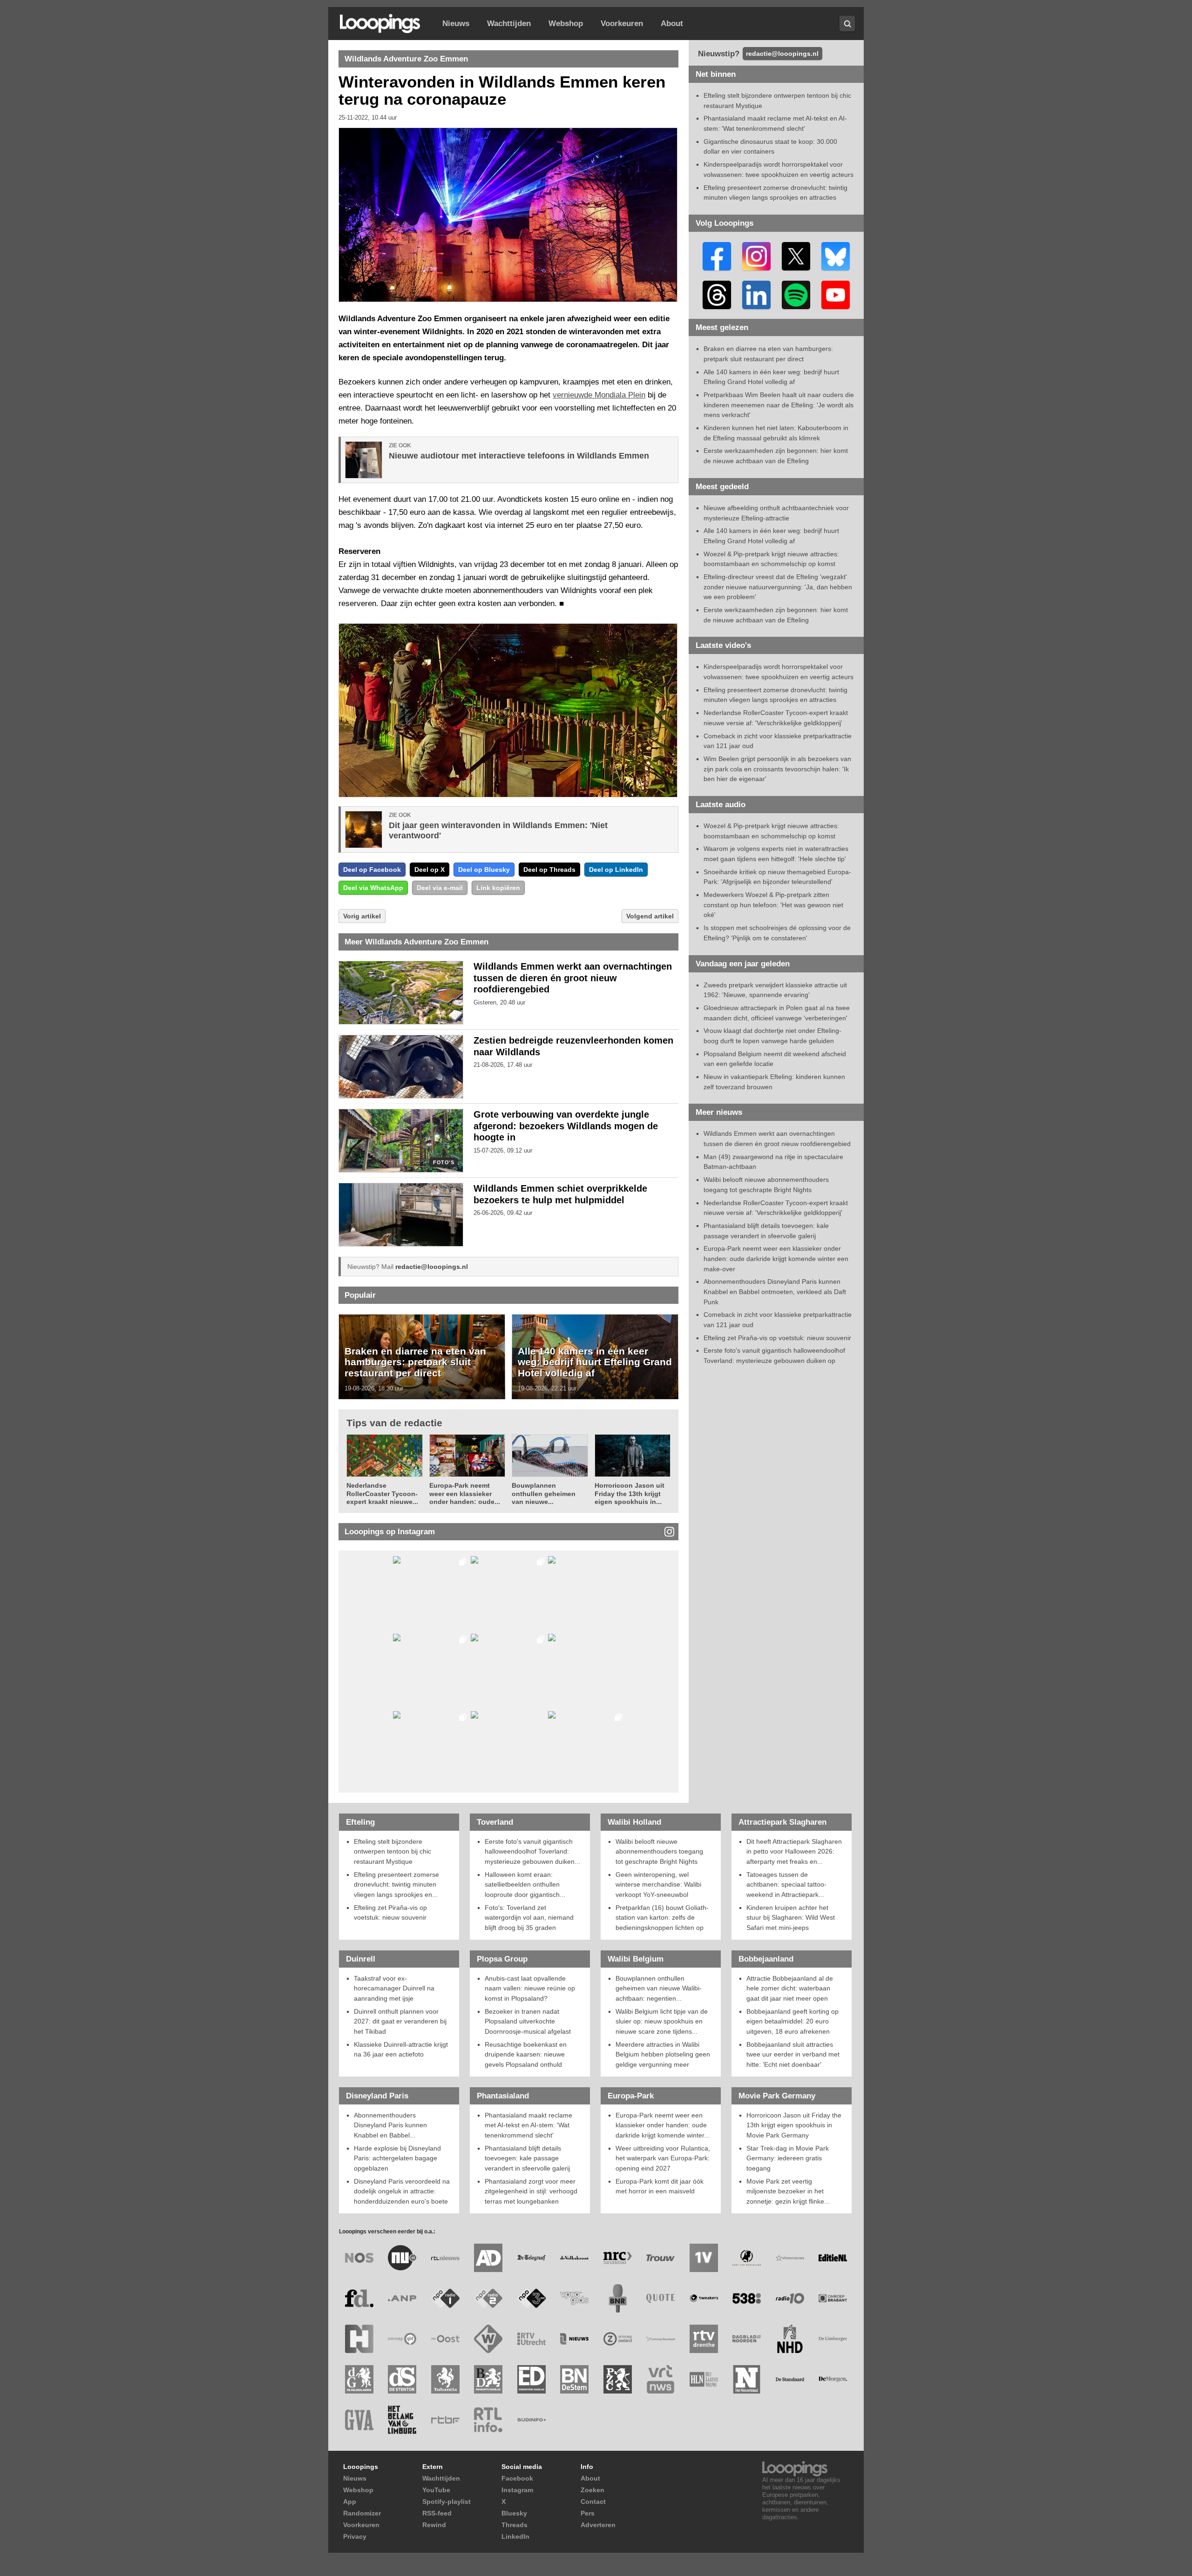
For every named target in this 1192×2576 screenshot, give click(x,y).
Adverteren (598, 2525)
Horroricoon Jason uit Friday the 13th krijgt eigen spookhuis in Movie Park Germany (794, 2125)
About (672, 24)
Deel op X (430, 870)
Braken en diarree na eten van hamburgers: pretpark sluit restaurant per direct (415, 1362)
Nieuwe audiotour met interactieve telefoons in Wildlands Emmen (519, 456)
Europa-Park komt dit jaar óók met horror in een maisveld (660, 2186)
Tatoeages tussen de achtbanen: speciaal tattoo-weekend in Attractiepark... (786, 1885)
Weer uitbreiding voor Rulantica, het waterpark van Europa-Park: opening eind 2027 (663, 2158)
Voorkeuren (622, 24)
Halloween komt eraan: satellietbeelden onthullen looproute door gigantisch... (525, 1885)
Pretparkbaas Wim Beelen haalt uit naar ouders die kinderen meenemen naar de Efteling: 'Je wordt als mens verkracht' (779, 405)
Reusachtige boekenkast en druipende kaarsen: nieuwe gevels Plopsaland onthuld (526, 2054)
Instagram (517, 2490)
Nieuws (456, 24)
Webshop (566, 24)
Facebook (517, 2478)
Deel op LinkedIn (616, 870)
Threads (515, 2525)
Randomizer (362, 2513)
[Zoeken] (847, 24)
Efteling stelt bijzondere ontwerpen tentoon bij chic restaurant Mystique (393, 1851)
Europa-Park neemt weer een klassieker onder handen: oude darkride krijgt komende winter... (663, 2125)
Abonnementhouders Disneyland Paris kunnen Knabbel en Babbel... (390, 2125)
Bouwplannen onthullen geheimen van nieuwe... (544, 1494)
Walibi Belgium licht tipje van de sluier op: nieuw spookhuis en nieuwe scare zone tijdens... (662, 2021)
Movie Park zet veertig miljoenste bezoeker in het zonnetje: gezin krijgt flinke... (788, 2191)
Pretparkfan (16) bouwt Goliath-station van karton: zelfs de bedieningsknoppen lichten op (662, 1918)
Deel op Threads (549, 870)
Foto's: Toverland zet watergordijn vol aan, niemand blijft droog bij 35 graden (529, 1918)
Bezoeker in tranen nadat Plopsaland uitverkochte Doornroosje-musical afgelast (528, 2021)
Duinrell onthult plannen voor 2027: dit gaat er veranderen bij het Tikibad (400, 2021)
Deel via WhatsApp (373, 888)
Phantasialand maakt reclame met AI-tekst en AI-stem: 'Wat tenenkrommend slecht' (528, 2125)
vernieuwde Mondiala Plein (599, 395)
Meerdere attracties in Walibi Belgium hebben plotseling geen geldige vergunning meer (663, 2054)
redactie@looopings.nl (432, 1267)
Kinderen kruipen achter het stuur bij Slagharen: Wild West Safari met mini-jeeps (791, 1918)
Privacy (355, 2536)
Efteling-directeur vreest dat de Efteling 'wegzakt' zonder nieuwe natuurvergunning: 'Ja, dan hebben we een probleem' (778, 587)
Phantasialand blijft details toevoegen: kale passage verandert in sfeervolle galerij (527, 2158)
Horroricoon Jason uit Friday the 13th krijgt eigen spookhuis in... (630, 1494)
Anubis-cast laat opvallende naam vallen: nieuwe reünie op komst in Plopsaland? (530, 1988)
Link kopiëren (498, 888)
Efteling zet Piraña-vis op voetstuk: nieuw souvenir (777, 1338)
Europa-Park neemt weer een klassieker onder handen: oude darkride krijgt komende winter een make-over (776, 1258)
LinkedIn (515, 2536)
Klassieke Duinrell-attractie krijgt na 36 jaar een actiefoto (401, 2050)
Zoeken (593, 2490)
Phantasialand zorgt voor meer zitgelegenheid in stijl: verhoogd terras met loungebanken (531, 2191)
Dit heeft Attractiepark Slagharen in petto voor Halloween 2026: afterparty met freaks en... (794, 1851)
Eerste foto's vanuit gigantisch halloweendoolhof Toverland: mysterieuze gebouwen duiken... (532, 1851)
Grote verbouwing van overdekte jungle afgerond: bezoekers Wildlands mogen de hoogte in (566, 1126)
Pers (588, 2513)
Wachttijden (509, 24)
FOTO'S (444, 1163)
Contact (593, 2502)
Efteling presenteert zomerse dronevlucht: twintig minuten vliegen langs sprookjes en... (396, 1885)
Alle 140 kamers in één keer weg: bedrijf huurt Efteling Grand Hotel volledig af (595, 1362)
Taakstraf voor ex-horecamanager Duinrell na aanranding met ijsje (394, 1988)
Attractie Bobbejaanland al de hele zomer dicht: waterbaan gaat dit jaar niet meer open (790, 1988)
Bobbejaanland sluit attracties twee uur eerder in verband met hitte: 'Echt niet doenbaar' (793, 2054)
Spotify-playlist (447, 2502)
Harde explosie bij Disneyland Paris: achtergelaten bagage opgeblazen (397, 2158)
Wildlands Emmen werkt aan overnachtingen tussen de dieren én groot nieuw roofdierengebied (573, 978)
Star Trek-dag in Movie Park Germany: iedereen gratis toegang (788, 2158)
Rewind (434, 2525)
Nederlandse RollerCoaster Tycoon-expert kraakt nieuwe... (382, 1494)
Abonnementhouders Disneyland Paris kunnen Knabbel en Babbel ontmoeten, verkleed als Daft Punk (775, 1291)
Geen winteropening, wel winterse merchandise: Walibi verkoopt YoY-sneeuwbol (658, 1885)
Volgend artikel (650, 916)
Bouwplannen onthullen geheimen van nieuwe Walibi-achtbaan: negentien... (659, 1988)
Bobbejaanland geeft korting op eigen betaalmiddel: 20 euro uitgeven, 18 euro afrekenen (792, 2021)
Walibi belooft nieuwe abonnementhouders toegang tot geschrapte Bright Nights (659, 1851)
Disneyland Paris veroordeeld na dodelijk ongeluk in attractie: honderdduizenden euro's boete (402, 2191)
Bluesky (514, 2513)
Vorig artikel (362, 916)
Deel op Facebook (372, 870)
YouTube (436, 2490)
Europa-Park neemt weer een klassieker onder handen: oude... (465, 1494)
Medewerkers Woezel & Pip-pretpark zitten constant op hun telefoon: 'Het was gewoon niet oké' (773, 905)
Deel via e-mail (440, 888)
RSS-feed (437, 2513)
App (350, 2502)
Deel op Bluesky (484, 870)
